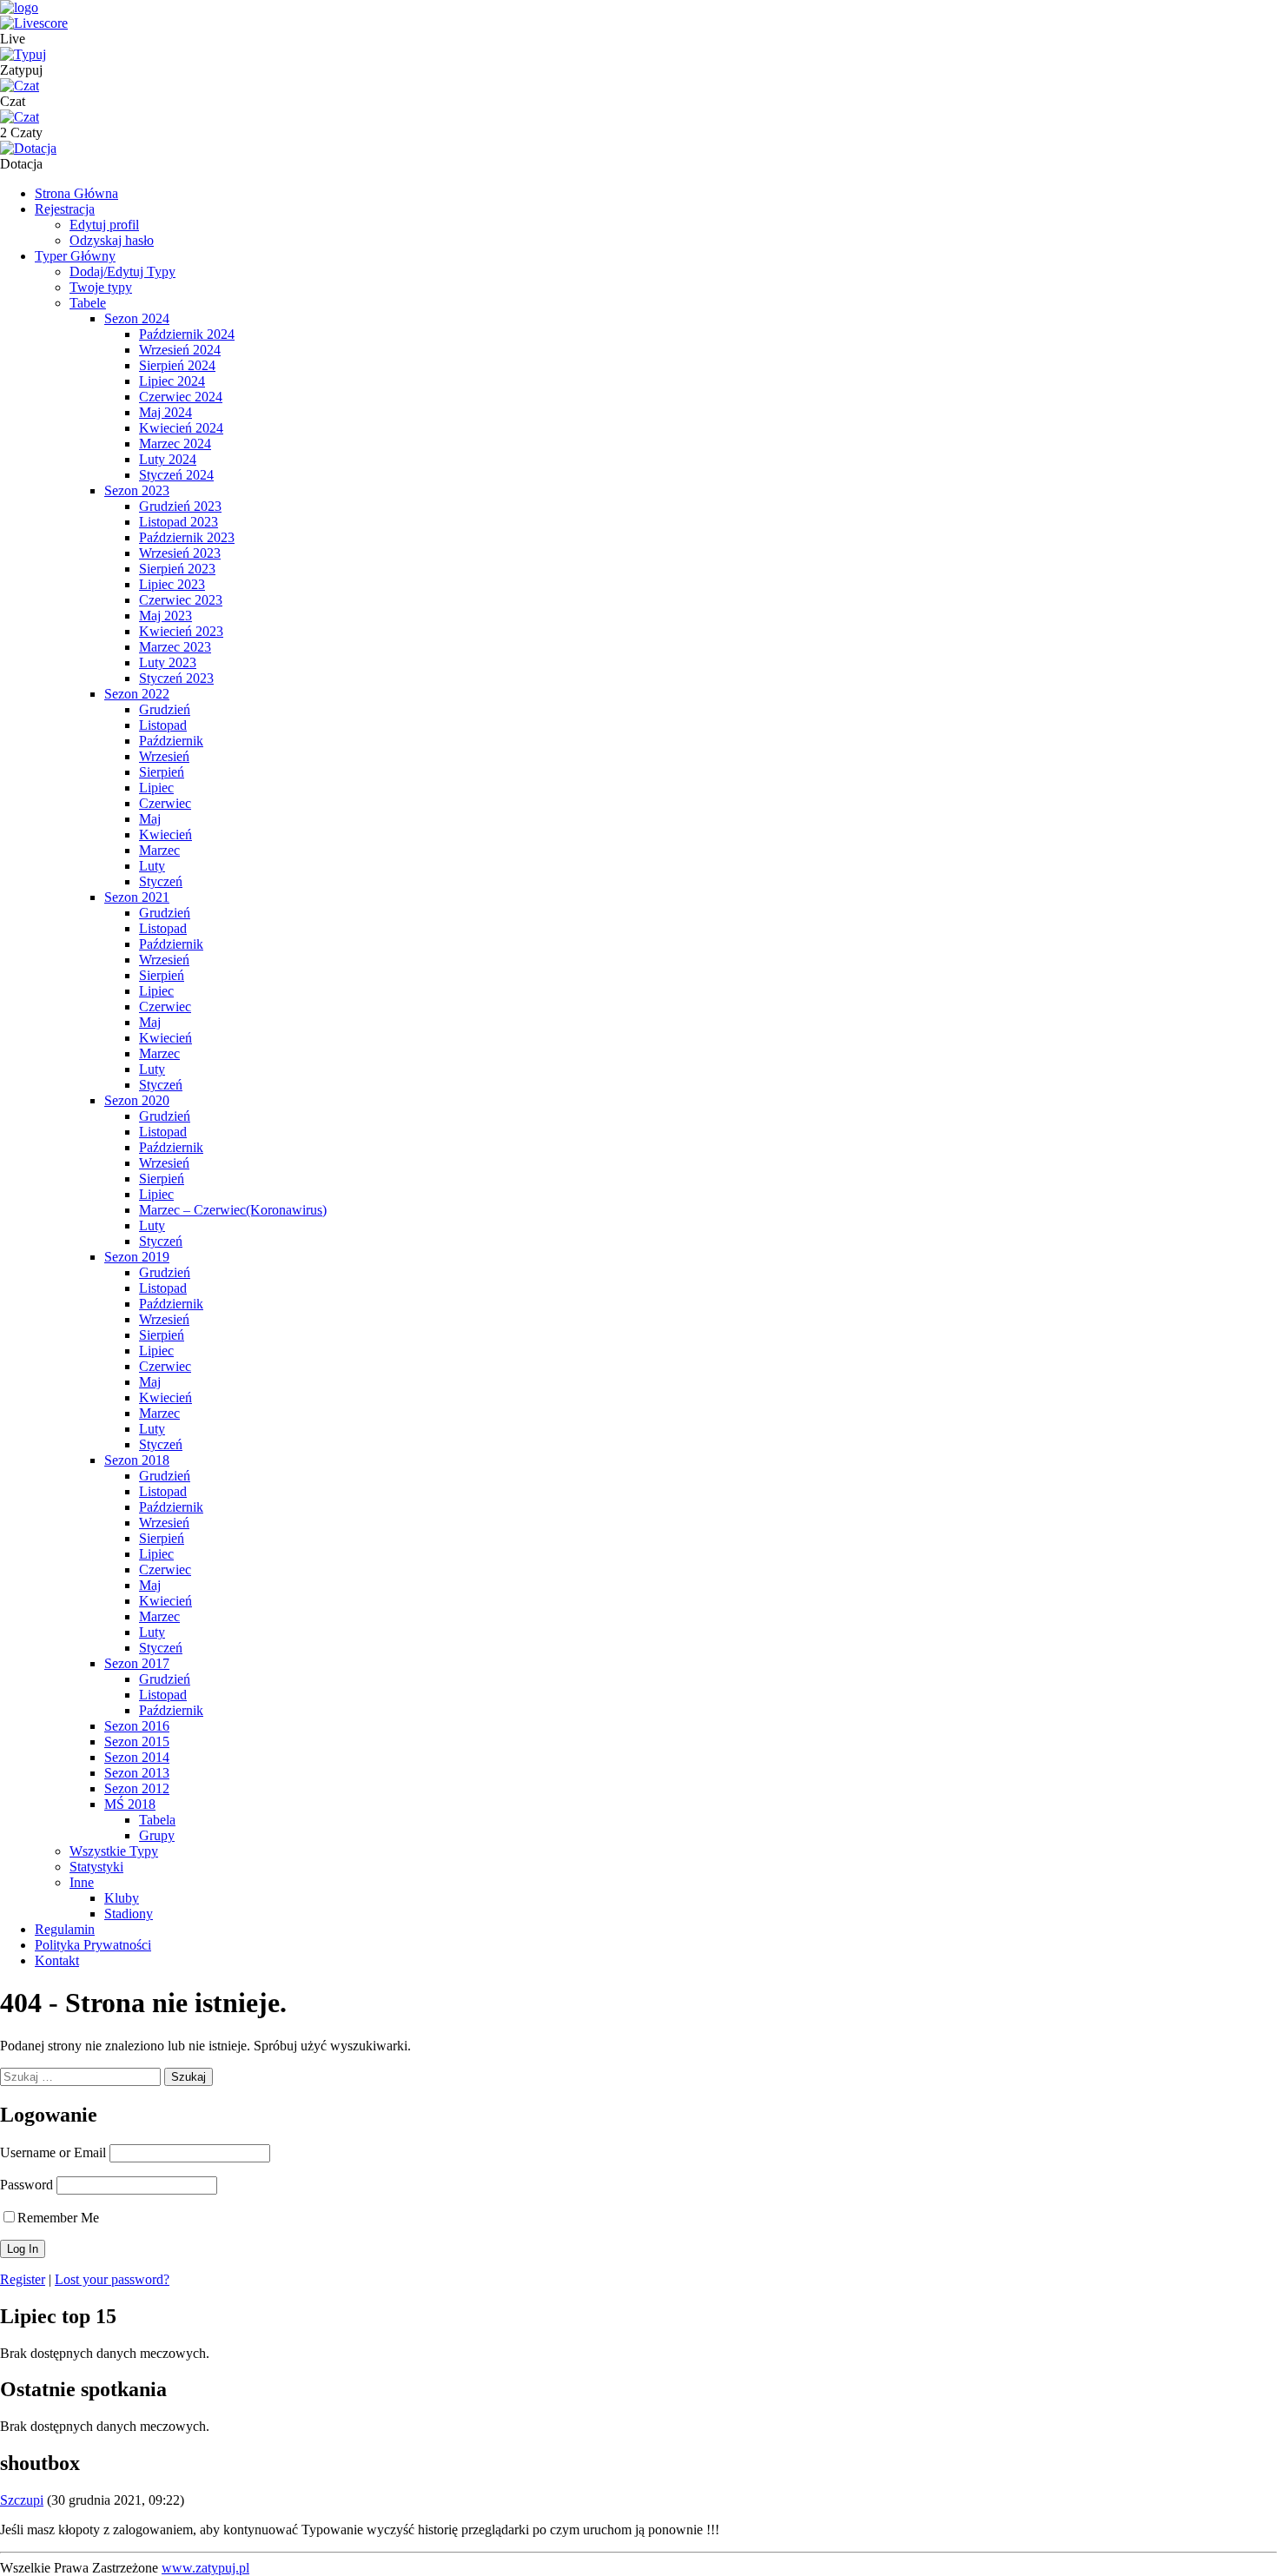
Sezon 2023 (137, 490)
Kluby (122, 1898)
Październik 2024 (187, 334)
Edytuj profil (104, 225)
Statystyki (96, 1867)
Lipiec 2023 (172, 584)
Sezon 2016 (137, 1726)
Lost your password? (112, 2279)
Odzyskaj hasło (112, 240)
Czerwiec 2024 (181, 397)
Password (26, 2185)
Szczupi (22, 2500)
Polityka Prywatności (93, 1945)
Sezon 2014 (137, 1757)
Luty (152, 866)
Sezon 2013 (137, 1773)
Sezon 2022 (137, 694)
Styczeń (161, 881)
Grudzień (165, 709)
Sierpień (162, 772)
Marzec (159, 850)
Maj (150, 819)
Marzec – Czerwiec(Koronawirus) (233, 1210)
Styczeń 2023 (176, 678)
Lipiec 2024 (172, 381)
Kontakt (57, 1960)
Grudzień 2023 (180, 506)
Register (23, 2279)
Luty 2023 (168, 662)
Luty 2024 (168, 459)
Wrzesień (164, 756)
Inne (82, 1882)
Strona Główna (76, 193)
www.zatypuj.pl (205, 2568)
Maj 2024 (165, 412)
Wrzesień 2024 (180, 350)
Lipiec (156, 788)
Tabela (157, 1820)
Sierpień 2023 (177, 569)
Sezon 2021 (137, 897)
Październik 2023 (187, 537)
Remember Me (58, 2218)
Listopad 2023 (179, 522)
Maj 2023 (165, 616)
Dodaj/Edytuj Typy (122, 272)
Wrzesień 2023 (180, 553)
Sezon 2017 (137, 1663)
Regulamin (65, 1929)
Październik (171, 741)
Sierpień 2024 (177, 365)
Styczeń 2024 (176, 475)
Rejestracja (65, 209)
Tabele (88, 303)
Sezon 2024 (137, 318)
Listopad (163, 725)
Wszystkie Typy (114, 1851)
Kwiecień (165, 834)
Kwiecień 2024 (181, 428)
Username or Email (53, 2152)
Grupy (157, 1835)
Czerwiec (165, 803)
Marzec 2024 (175, 444)
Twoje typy (101, 287)
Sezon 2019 (137, 1257)
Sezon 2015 (137, 1742)
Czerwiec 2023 (181, 600)
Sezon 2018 (137, 1460)
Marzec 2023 (175, 647)
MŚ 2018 (130, 1804)
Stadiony (129, 1914)
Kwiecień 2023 (181, 631)
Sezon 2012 (137, 1788)
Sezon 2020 (137, 1100)
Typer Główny (75, 256)
